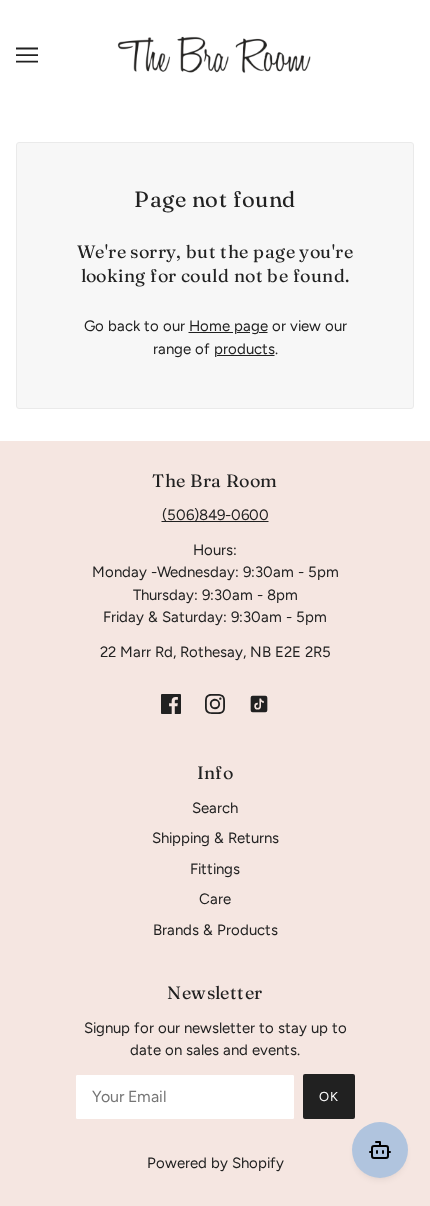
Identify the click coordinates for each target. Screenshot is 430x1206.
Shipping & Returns (215, 838)
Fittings (215, 869)
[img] (171, 702)
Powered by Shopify (215, 1163)
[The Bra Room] (215, 54)
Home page (228, 326)
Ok (329, 1096)
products (244, 349)
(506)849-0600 (215, 515)
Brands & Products (215, 930)
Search (215, 808)
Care (215, 899)
